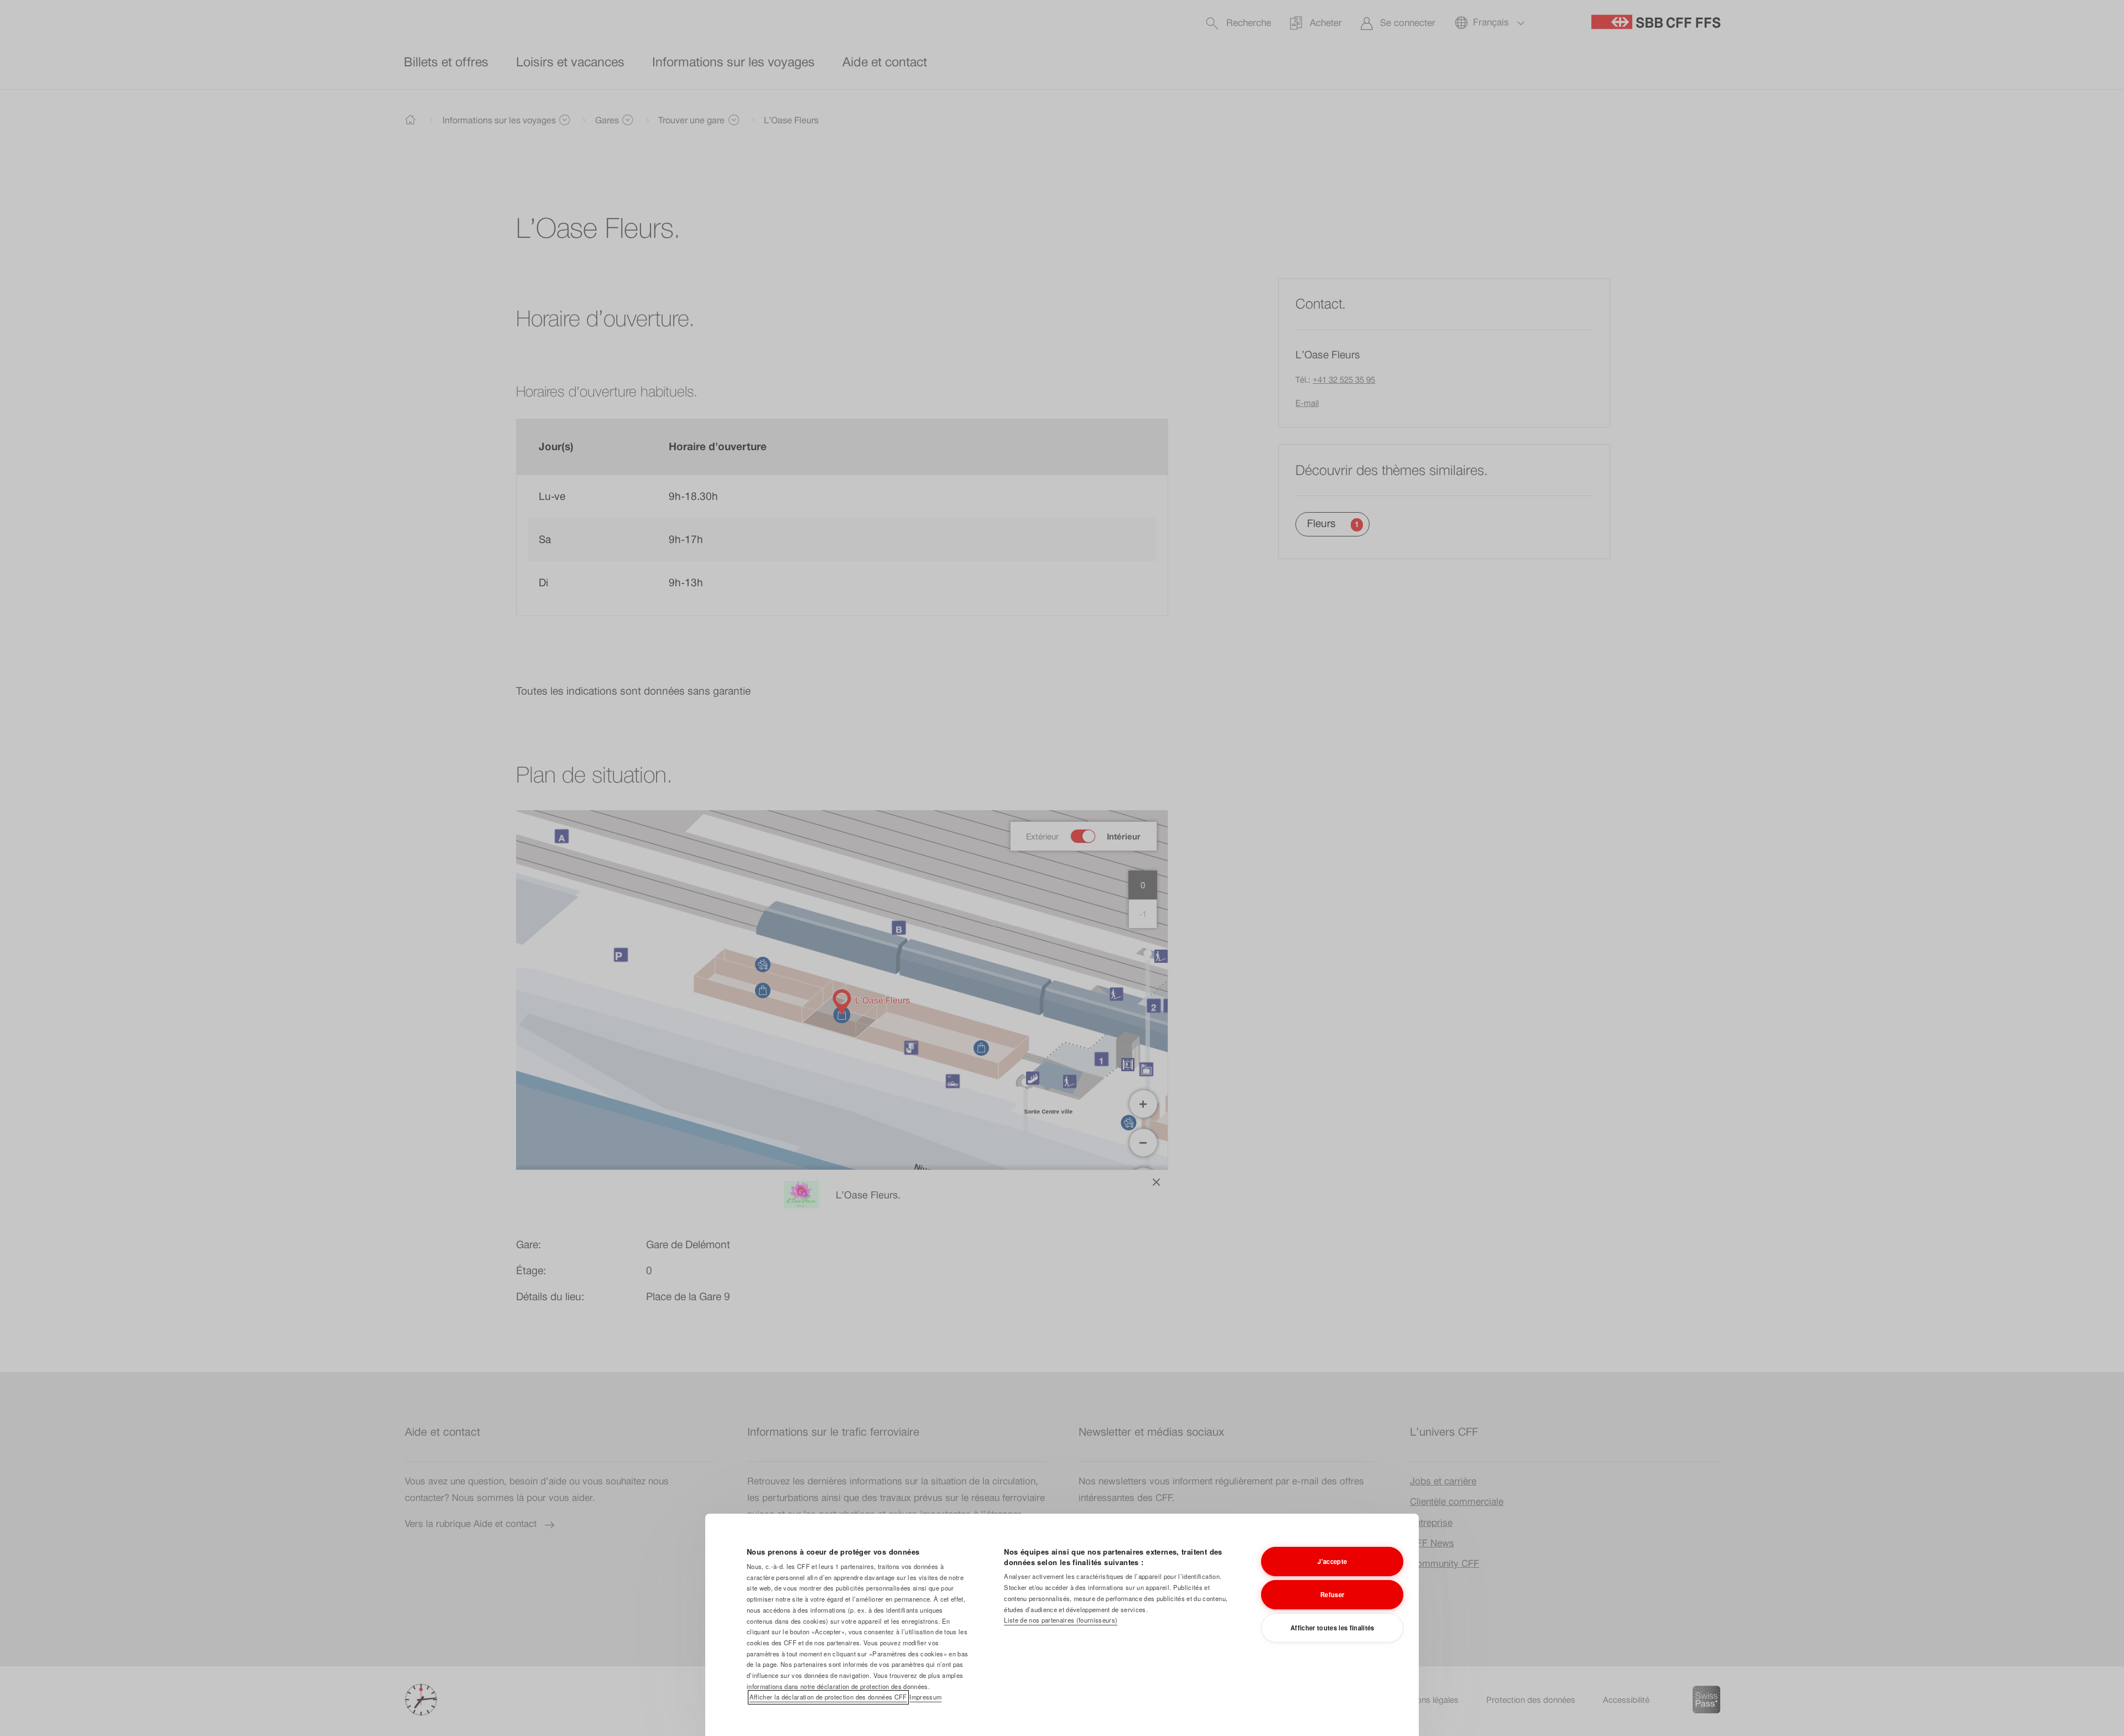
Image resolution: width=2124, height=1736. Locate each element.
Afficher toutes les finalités (1332, 1628)
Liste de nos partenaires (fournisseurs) (1061, 1620)
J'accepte (1332, 1561)
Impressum (925, 1697)
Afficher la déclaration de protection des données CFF (828, 1697)
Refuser (1332, 1594)
